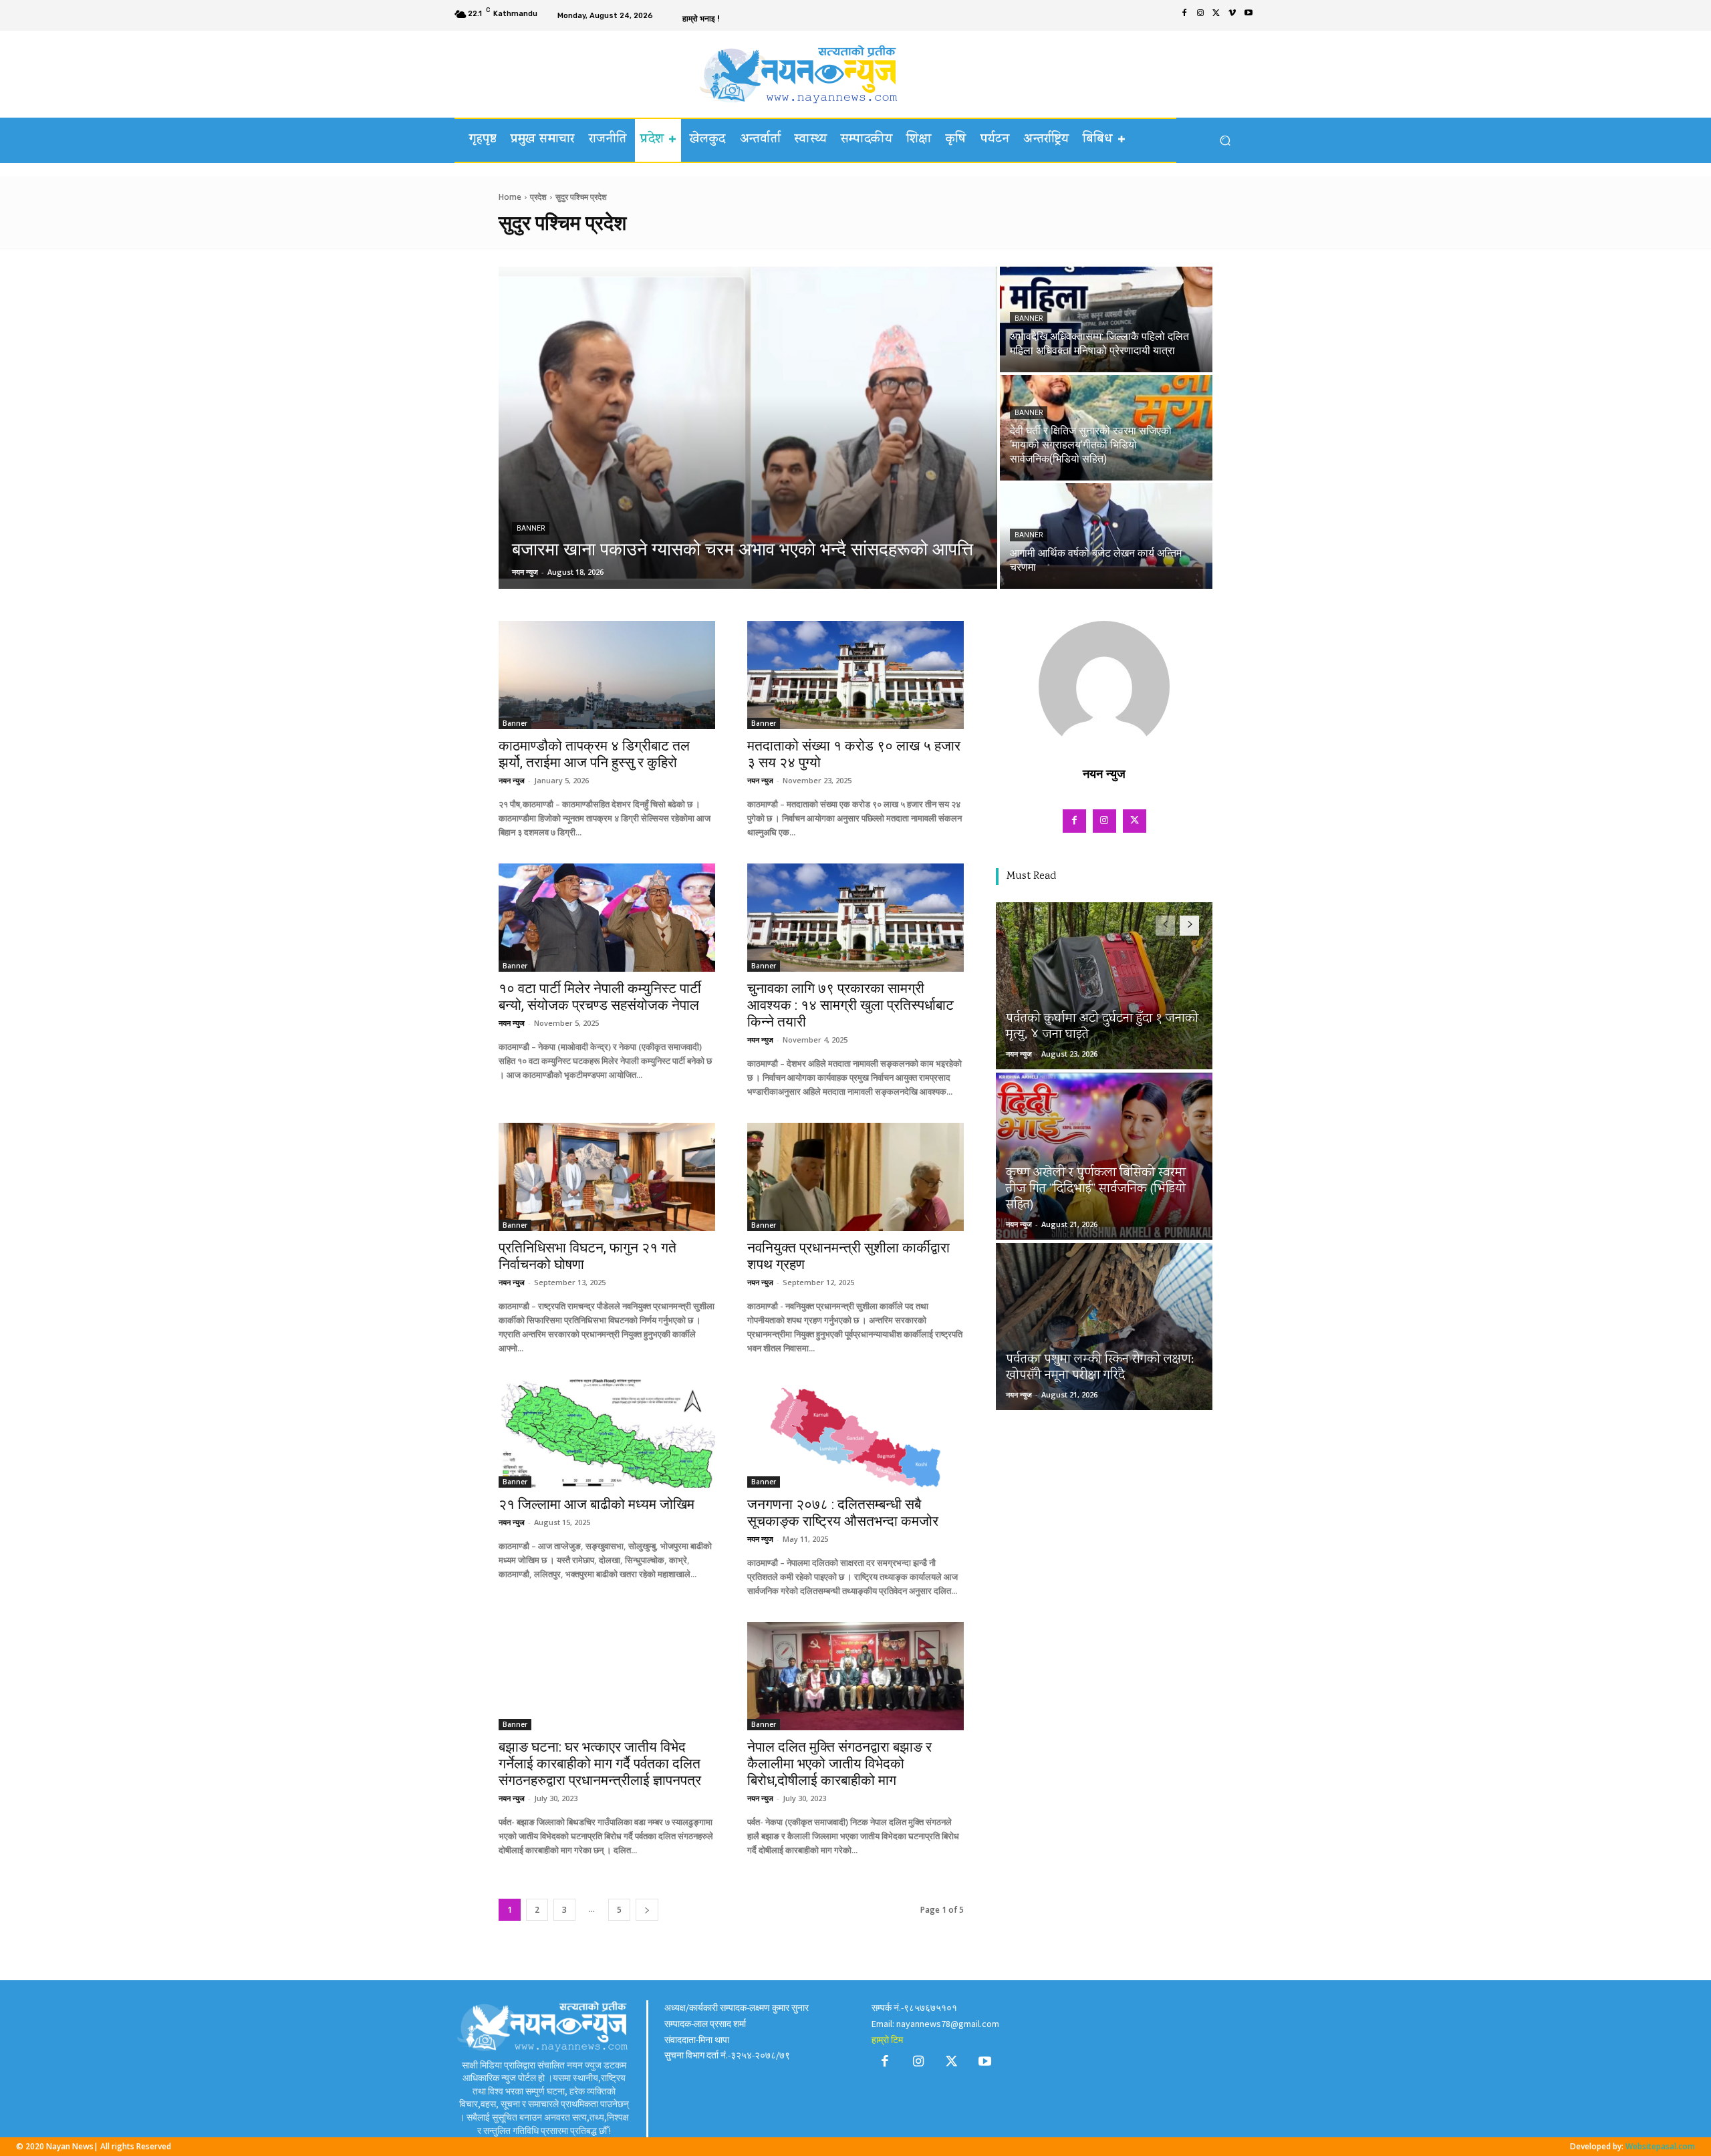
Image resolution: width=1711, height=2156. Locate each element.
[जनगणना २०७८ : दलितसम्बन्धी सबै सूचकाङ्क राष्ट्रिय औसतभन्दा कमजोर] (855, 1434)
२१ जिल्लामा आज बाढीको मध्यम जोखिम (597, 1504)
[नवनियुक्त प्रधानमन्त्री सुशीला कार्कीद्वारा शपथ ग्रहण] (855, 1177)
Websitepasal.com (1660, 2146)
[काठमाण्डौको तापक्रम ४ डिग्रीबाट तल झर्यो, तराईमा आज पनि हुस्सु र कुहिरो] (607, 675)
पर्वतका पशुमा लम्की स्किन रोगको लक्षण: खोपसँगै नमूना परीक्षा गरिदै (1100, 1368)
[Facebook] (1184, 15)
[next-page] (647, 1910)
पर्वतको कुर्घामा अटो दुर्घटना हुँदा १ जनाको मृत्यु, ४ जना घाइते (1102, 1027)
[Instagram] (1200, 15)
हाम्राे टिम (887, 2040)
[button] (1225, 141)
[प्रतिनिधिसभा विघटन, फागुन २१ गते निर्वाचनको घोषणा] (607, 1177)
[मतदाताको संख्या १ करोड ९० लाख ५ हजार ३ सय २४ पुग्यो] (855, 675)
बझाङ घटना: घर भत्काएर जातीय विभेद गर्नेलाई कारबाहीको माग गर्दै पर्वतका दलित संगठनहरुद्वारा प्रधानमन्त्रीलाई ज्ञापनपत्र (600, 1764)
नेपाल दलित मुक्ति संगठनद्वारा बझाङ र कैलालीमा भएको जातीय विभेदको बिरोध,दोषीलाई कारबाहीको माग (839, 1764)
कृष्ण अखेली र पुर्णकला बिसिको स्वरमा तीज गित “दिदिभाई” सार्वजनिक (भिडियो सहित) (1096, 1189)
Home (510, 197)
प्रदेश (538, 197)
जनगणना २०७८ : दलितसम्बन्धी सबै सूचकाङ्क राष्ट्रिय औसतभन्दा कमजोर (843, 1513)
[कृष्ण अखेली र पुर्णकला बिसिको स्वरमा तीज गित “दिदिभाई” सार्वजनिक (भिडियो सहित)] (1104, 1156)
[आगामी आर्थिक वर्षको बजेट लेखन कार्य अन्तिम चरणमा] (1106, 536)
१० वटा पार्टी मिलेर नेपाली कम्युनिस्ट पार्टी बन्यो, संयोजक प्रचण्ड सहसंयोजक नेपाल (600, 997)
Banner (531, 528)
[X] (1216, 15)
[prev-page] (1165, 926)
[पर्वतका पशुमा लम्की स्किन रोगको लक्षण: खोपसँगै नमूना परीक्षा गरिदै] (1104, 1327)
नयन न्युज (512, 780)
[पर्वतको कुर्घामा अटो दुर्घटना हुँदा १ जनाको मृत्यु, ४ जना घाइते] (1104, 986)
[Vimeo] (1232, 15)
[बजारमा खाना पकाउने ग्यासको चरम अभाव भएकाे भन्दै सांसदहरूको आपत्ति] (748, 428)
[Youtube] (1248, 15)
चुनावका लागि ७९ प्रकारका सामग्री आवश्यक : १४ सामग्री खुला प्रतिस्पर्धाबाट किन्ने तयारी (850, 1005)
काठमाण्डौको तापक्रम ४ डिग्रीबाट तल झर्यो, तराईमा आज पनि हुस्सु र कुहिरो (594, 754)
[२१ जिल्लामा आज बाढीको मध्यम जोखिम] (607, 1434)
